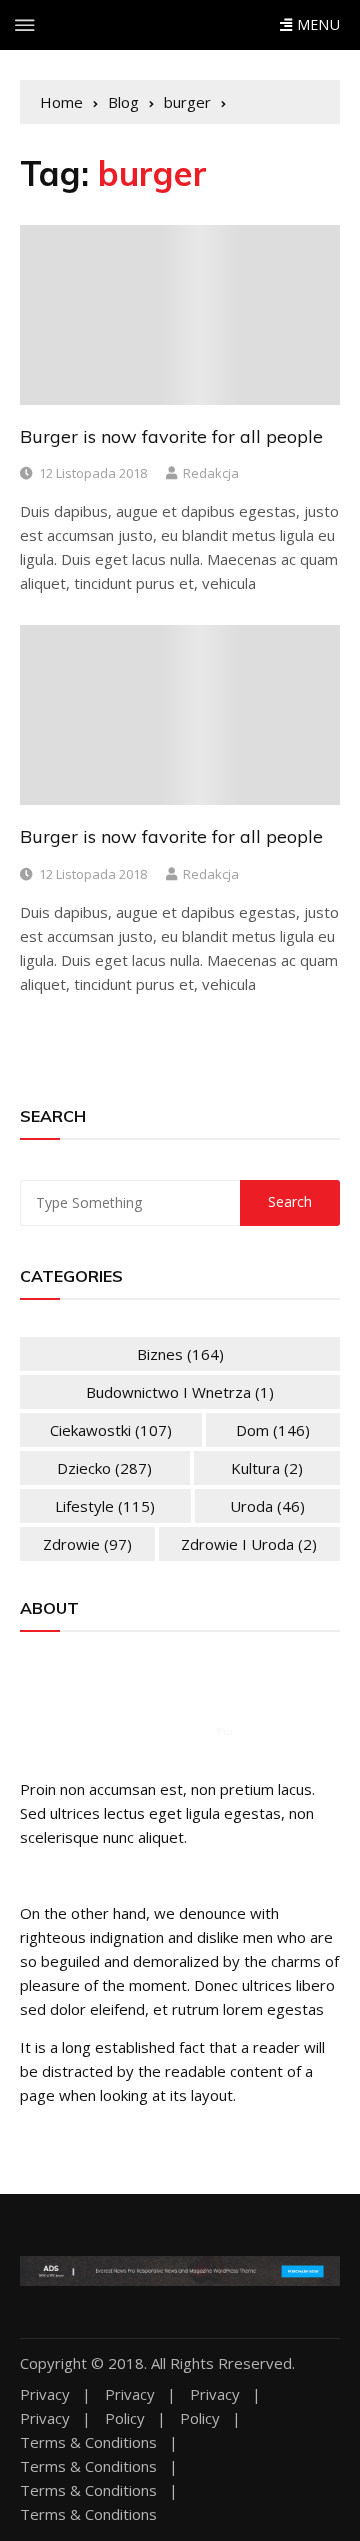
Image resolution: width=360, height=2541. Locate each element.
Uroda (267, 1506)
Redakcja (211, 473)
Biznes (180, 1354)
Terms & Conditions (88, 2442)
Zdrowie (87, 1544)
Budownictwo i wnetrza (180, 1392)
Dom (273, 1430)
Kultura (267, 1468)
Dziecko (104, 1468)
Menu (316, 24)
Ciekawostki (111, 1430)
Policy (125, 2418)
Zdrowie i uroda (249, 1544)
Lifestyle (105, 1506)
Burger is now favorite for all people (171, 436)
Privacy (45, 2394)
